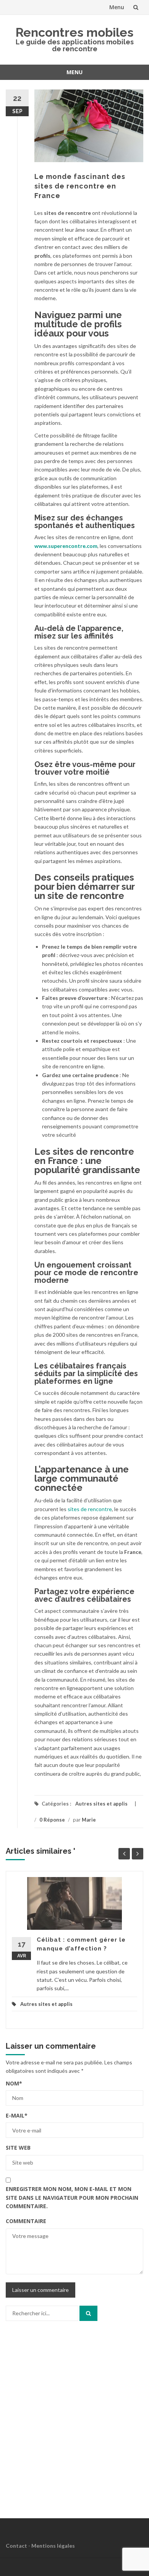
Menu (117, 7)
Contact (16, 2546)
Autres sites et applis (101, 1804)
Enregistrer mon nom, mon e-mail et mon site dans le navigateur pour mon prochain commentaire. (72, 2197)
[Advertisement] (74, 2419)
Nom (14, 2083)
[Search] (88, 2313)
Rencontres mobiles (74, 32)
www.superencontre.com (66, 546)
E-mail (17, 2115)
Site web (18, 2148)
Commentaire (26, 2221)
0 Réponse (52, 1820)
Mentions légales (53, 2546)
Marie (89, 1820)
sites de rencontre (90, 1509)
